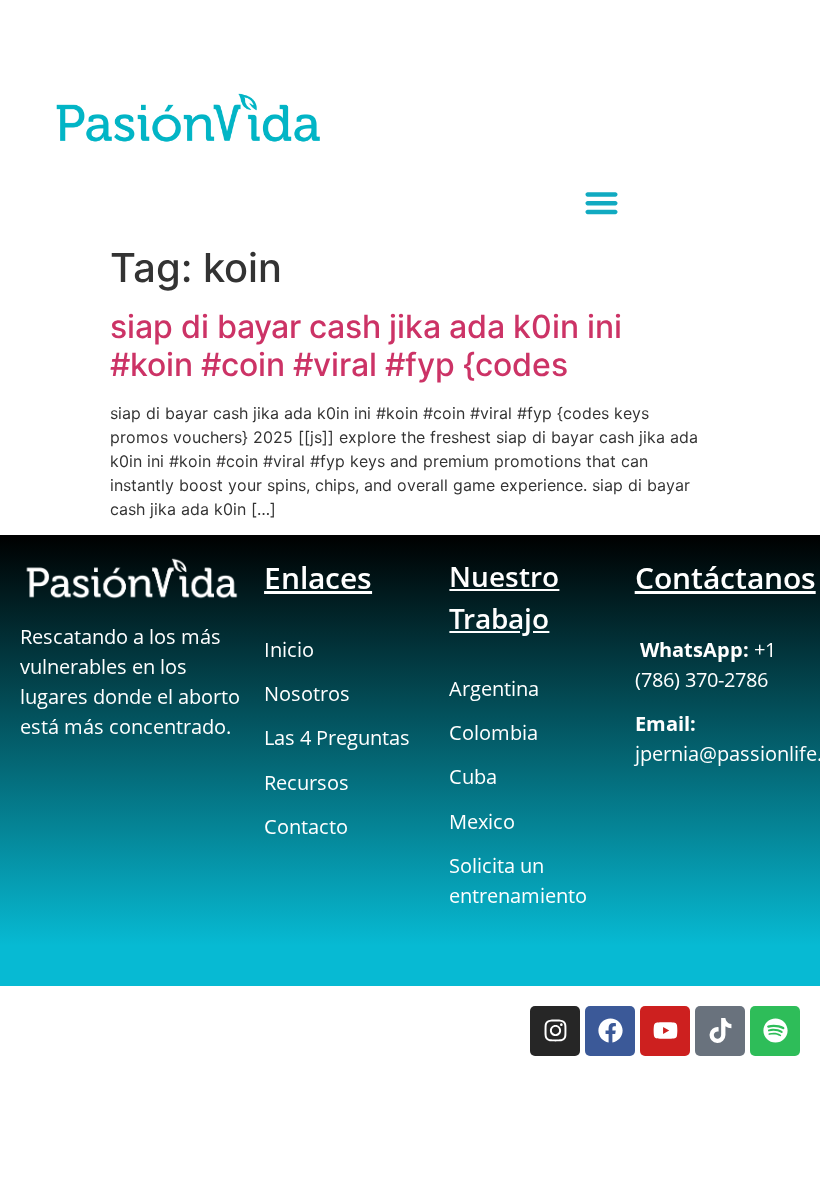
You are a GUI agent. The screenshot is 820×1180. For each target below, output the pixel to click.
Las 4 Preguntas (337, 737)
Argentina (494, 688)
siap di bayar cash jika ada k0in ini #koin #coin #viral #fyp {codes (366, 345)
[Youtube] (665, 1031)
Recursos (306, 782)
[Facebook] (610, 1031)
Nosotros (307, 693)
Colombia (493, 732)
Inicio (289, 649)
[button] (601, 202)
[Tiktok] (720, 1031)
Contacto (306, 826)
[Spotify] (775, 1031)
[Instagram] (555, 1031)
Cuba (473, 776)
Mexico (482, 821)
